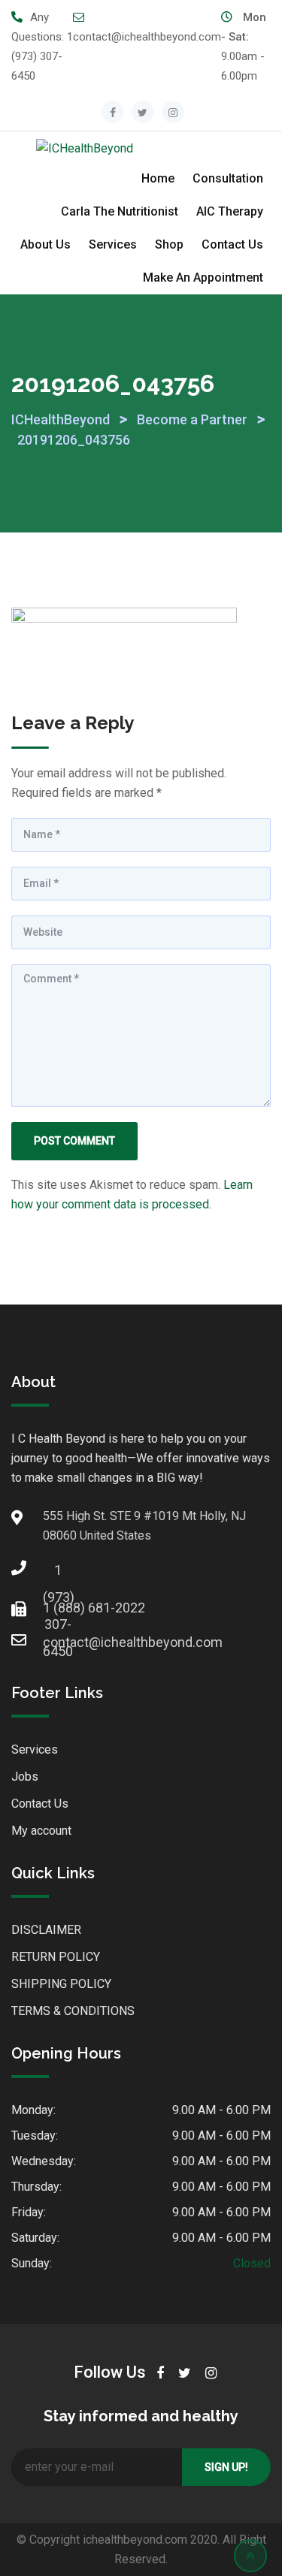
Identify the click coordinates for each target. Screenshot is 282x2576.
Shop (169, 244)
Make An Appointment (203, 278)
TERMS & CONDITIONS (73, 2011)
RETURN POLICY (56, 1957)
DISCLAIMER (46, 1930)
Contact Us (232, 244)
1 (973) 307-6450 (42, 56)
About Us (45, 244)
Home (158, 178)
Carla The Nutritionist (120, 211)
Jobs (25, 1777)
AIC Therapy (230, 211)
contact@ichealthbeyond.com (147, 37)
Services (113, 244)
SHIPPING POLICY (61, 1984)
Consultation (228, 178)
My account (41, 1831)
